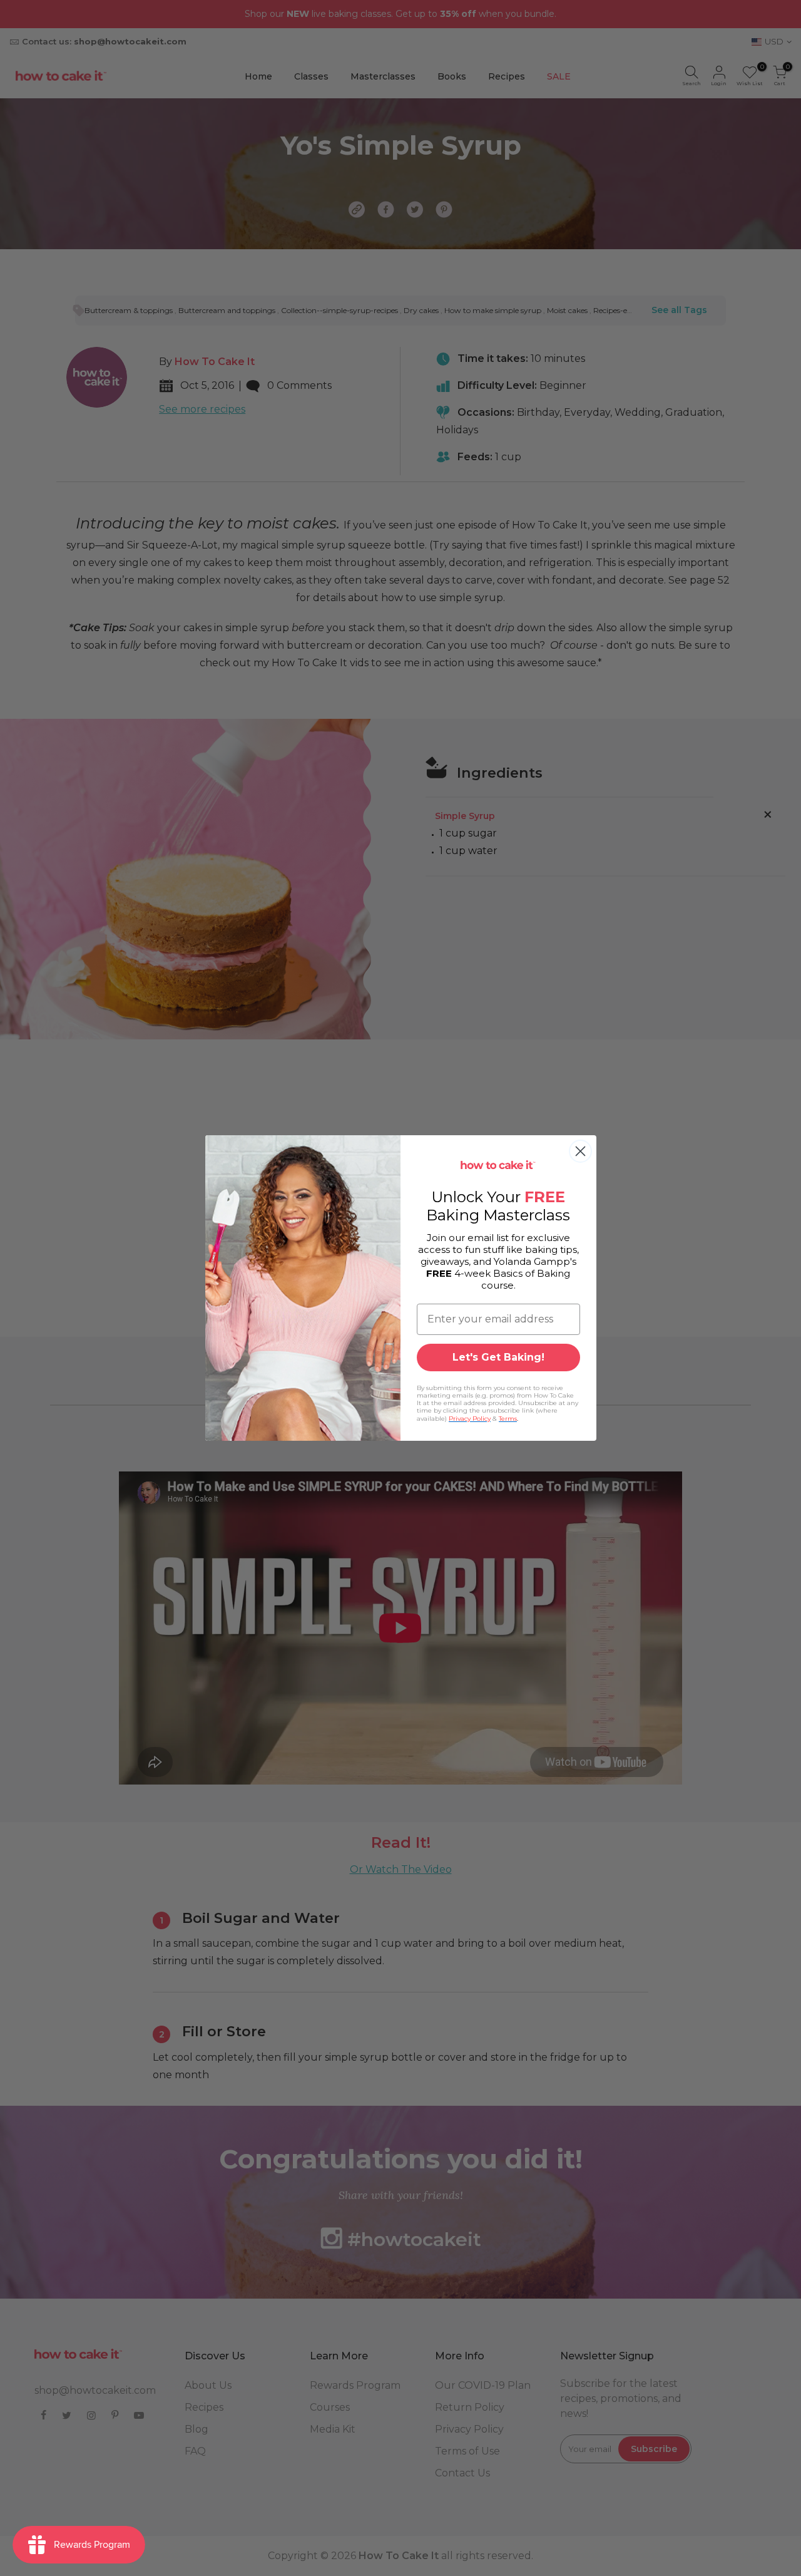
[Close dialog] (580, 1151)
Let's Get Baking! (498, 1357)
